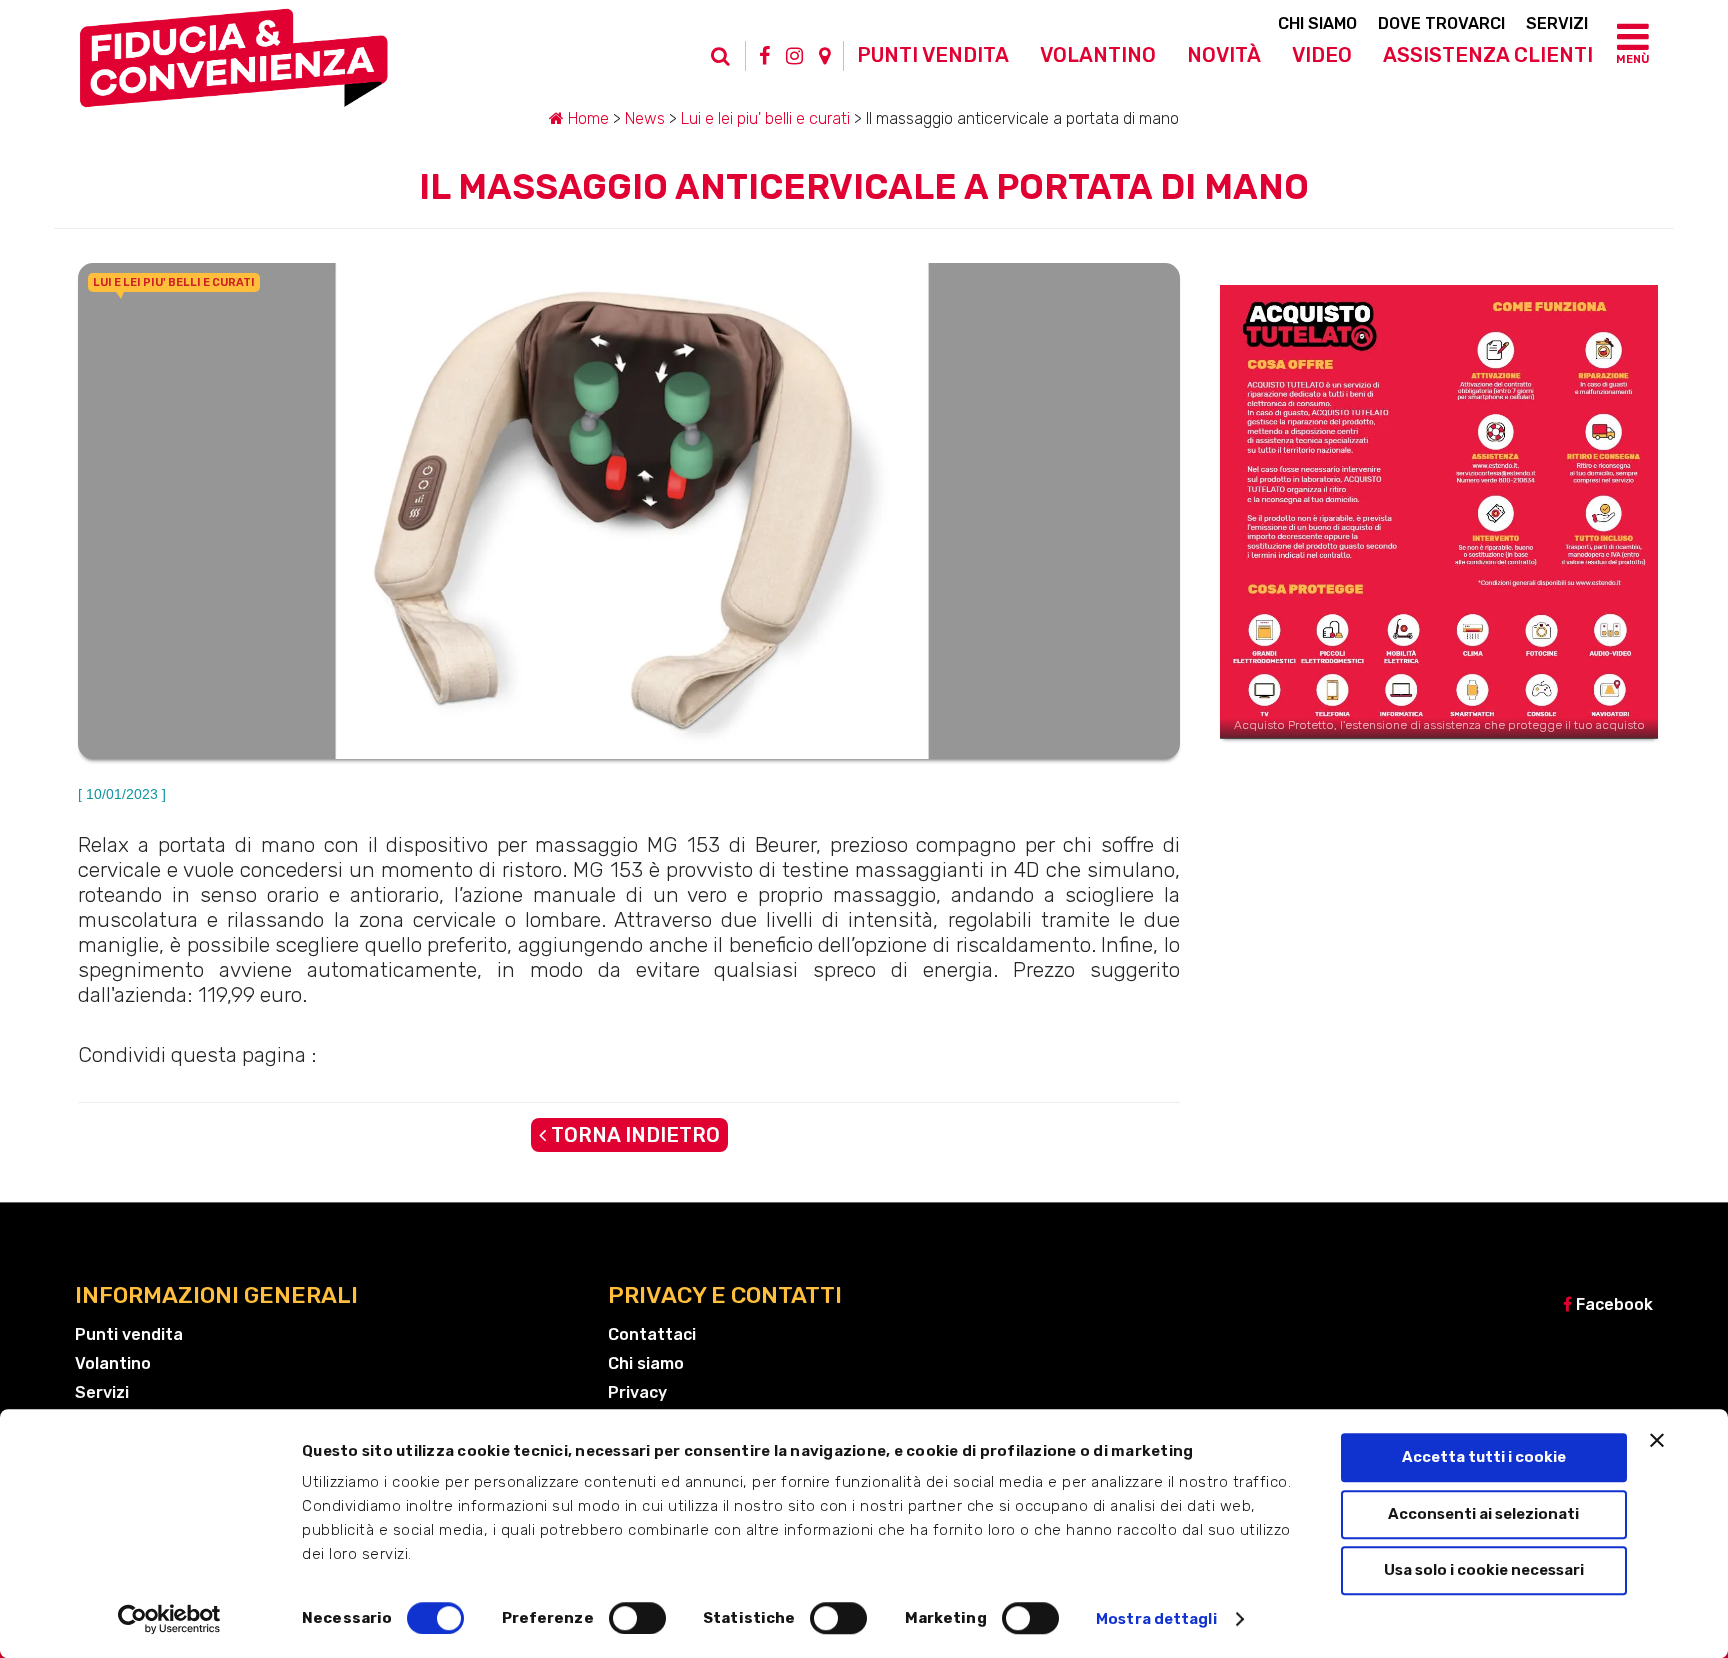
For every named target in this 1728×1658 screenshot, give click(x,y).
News (645, 118)
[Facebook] (764, 56)
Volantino (1098, 55)
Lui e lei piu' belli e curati (765, 118)
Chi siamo (1317, 23)
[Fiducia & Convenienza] (234, 66)
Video (1322, 55)
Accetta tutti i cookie (1484, 1457)
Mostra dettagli (1156, 1619)
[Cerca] (731, 66)
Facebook (1612, 1304)
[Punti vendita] (824, 56)
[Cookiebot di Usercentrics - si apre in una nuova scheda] (169, 1619)
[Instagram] (794, 56)
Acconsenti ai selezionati (1483, 1514)
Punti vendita (933, 55)
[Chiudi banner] (1657, 1440)
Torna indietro (633, 1135)
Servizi (1557, 23)
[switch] (637, 1618)
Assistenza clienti (1488, 55)
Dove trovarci (1441, 23)
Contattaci (652, 1334)
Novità (1224, 55)
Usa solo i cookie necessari (1484, 1570)
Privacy (637, 1392)
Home (586, 118)
